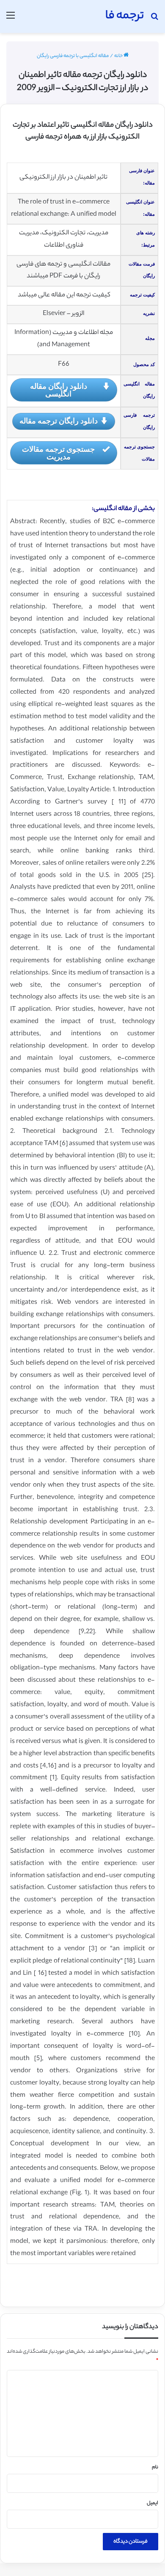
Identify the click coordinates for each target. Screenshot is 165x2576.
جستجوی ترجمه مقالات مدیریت (58, 453)
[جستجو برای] (154, 20)
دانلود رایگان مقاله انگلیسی (59, 390)
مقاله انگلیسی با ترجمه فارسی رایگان (73, 56)
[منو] (11, 20)
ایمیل (153, 2503)
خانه (119, 56)
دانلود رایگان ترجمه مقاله (59, 421)
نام (155, 2467)
